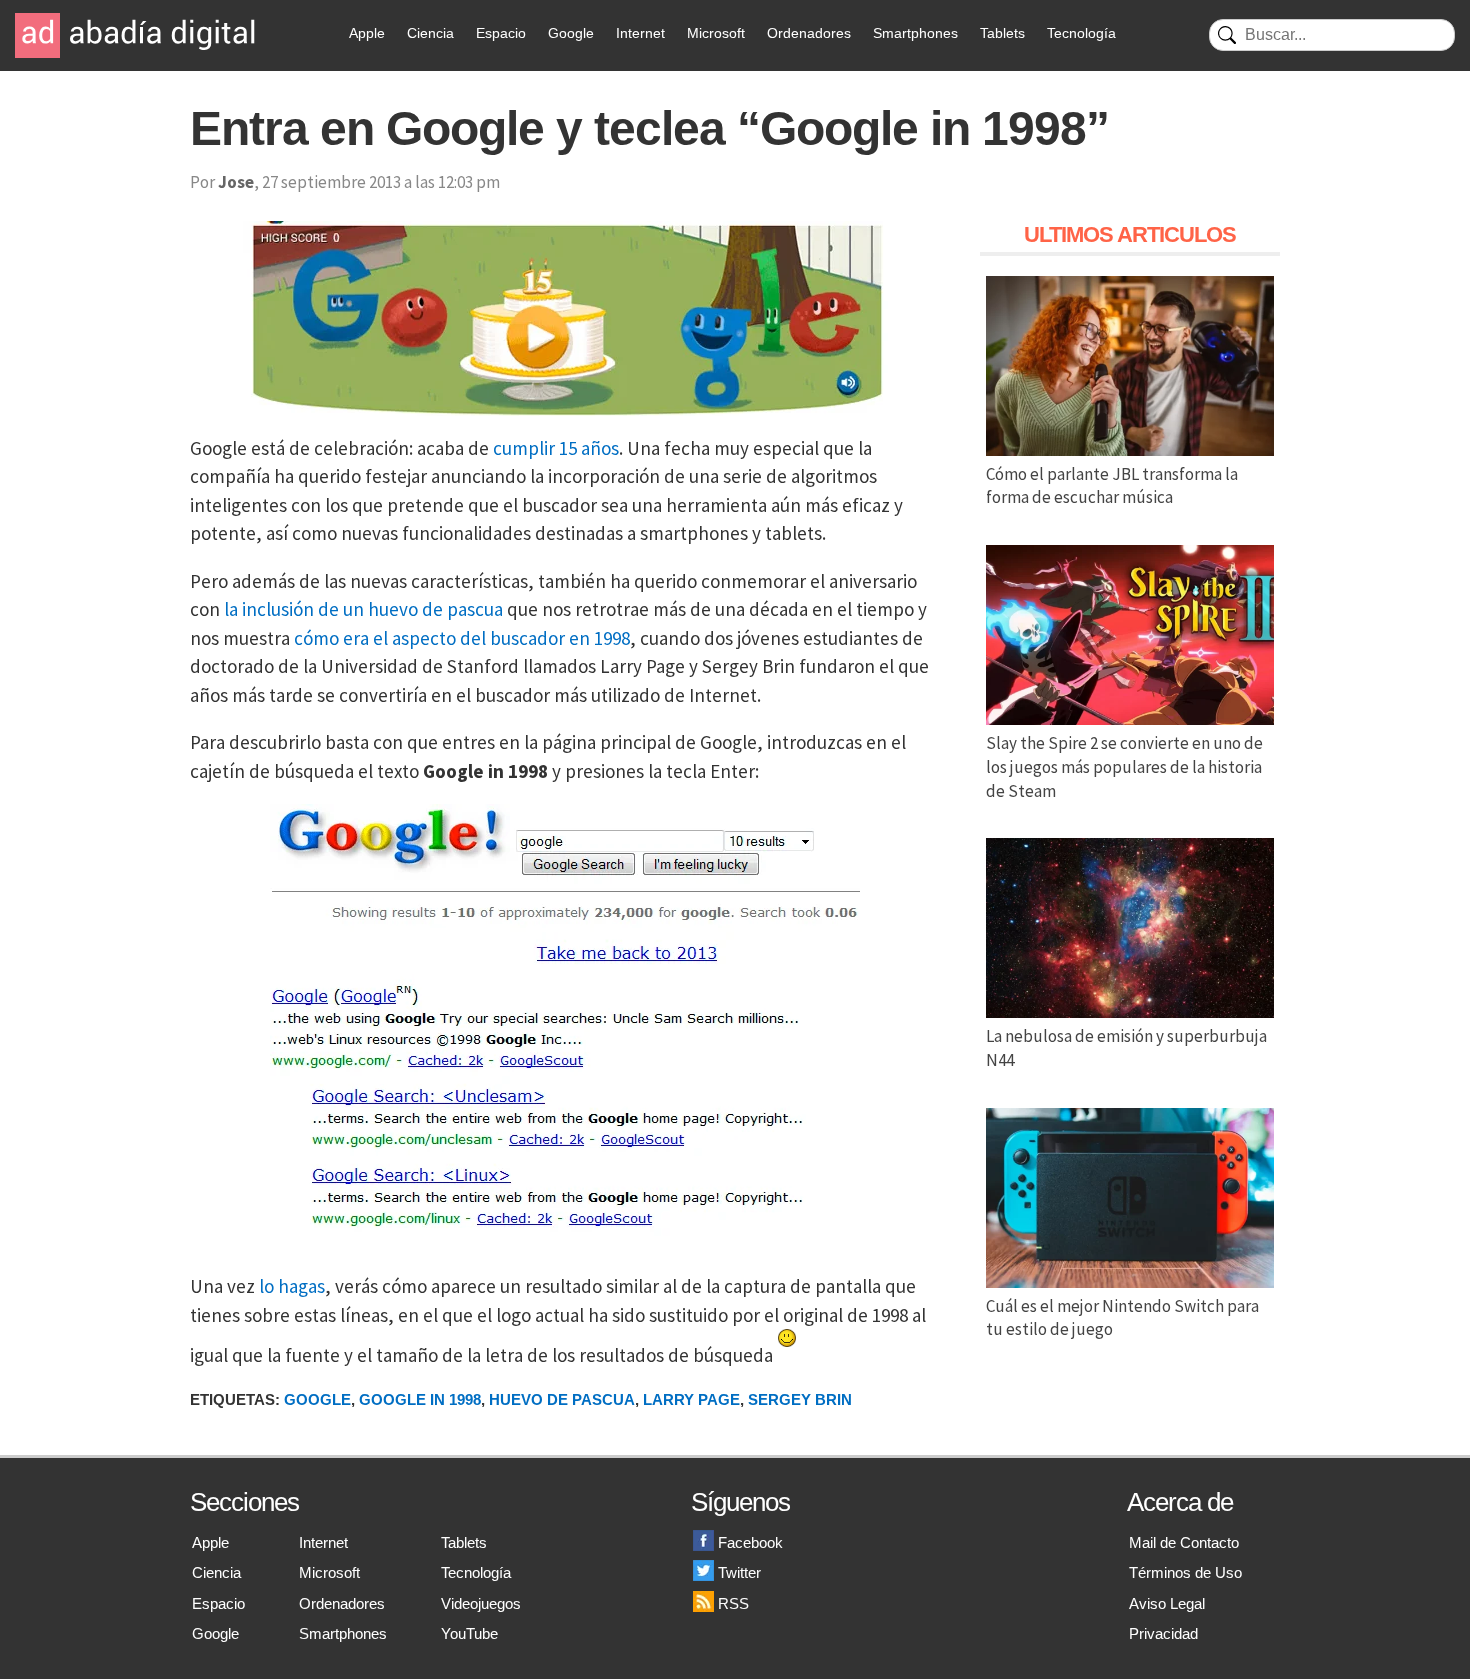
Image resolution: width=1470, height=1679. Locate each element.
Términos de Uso (1185, 1572)
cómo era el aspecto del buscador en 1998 (462, 638)
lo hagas (292, 1286)
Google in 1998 (420, 1399)
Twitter (739, 1572)
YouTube (469, 1633)
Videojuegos (481, 1603)
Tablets (1002, 33)
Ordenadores (809, 33)
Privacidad (1163, 1633)
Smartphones (915, 33)
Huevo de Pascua (562, 1399)
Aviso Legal (1167, 1603)
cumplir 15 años (556, 448)
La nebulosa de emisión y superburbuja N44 (1126, 1048)
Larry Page (691, 1399)
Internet (640, 33)
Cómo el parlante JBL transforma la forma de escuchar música (1112, 486)
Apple (367, 33)
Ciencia (430, 33)
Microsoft (716, 33)
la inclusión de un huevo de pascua (363, 609)
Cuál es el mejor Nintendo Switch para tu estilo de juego (1122, 1318)
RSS (733, 1603)
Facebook (750, 1542)
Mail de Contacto (1184, 1542)
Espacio (501, 33)
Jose (236, 182)
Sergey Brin (800, 1399)
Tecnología (1081, 33)
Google (571, 33)
